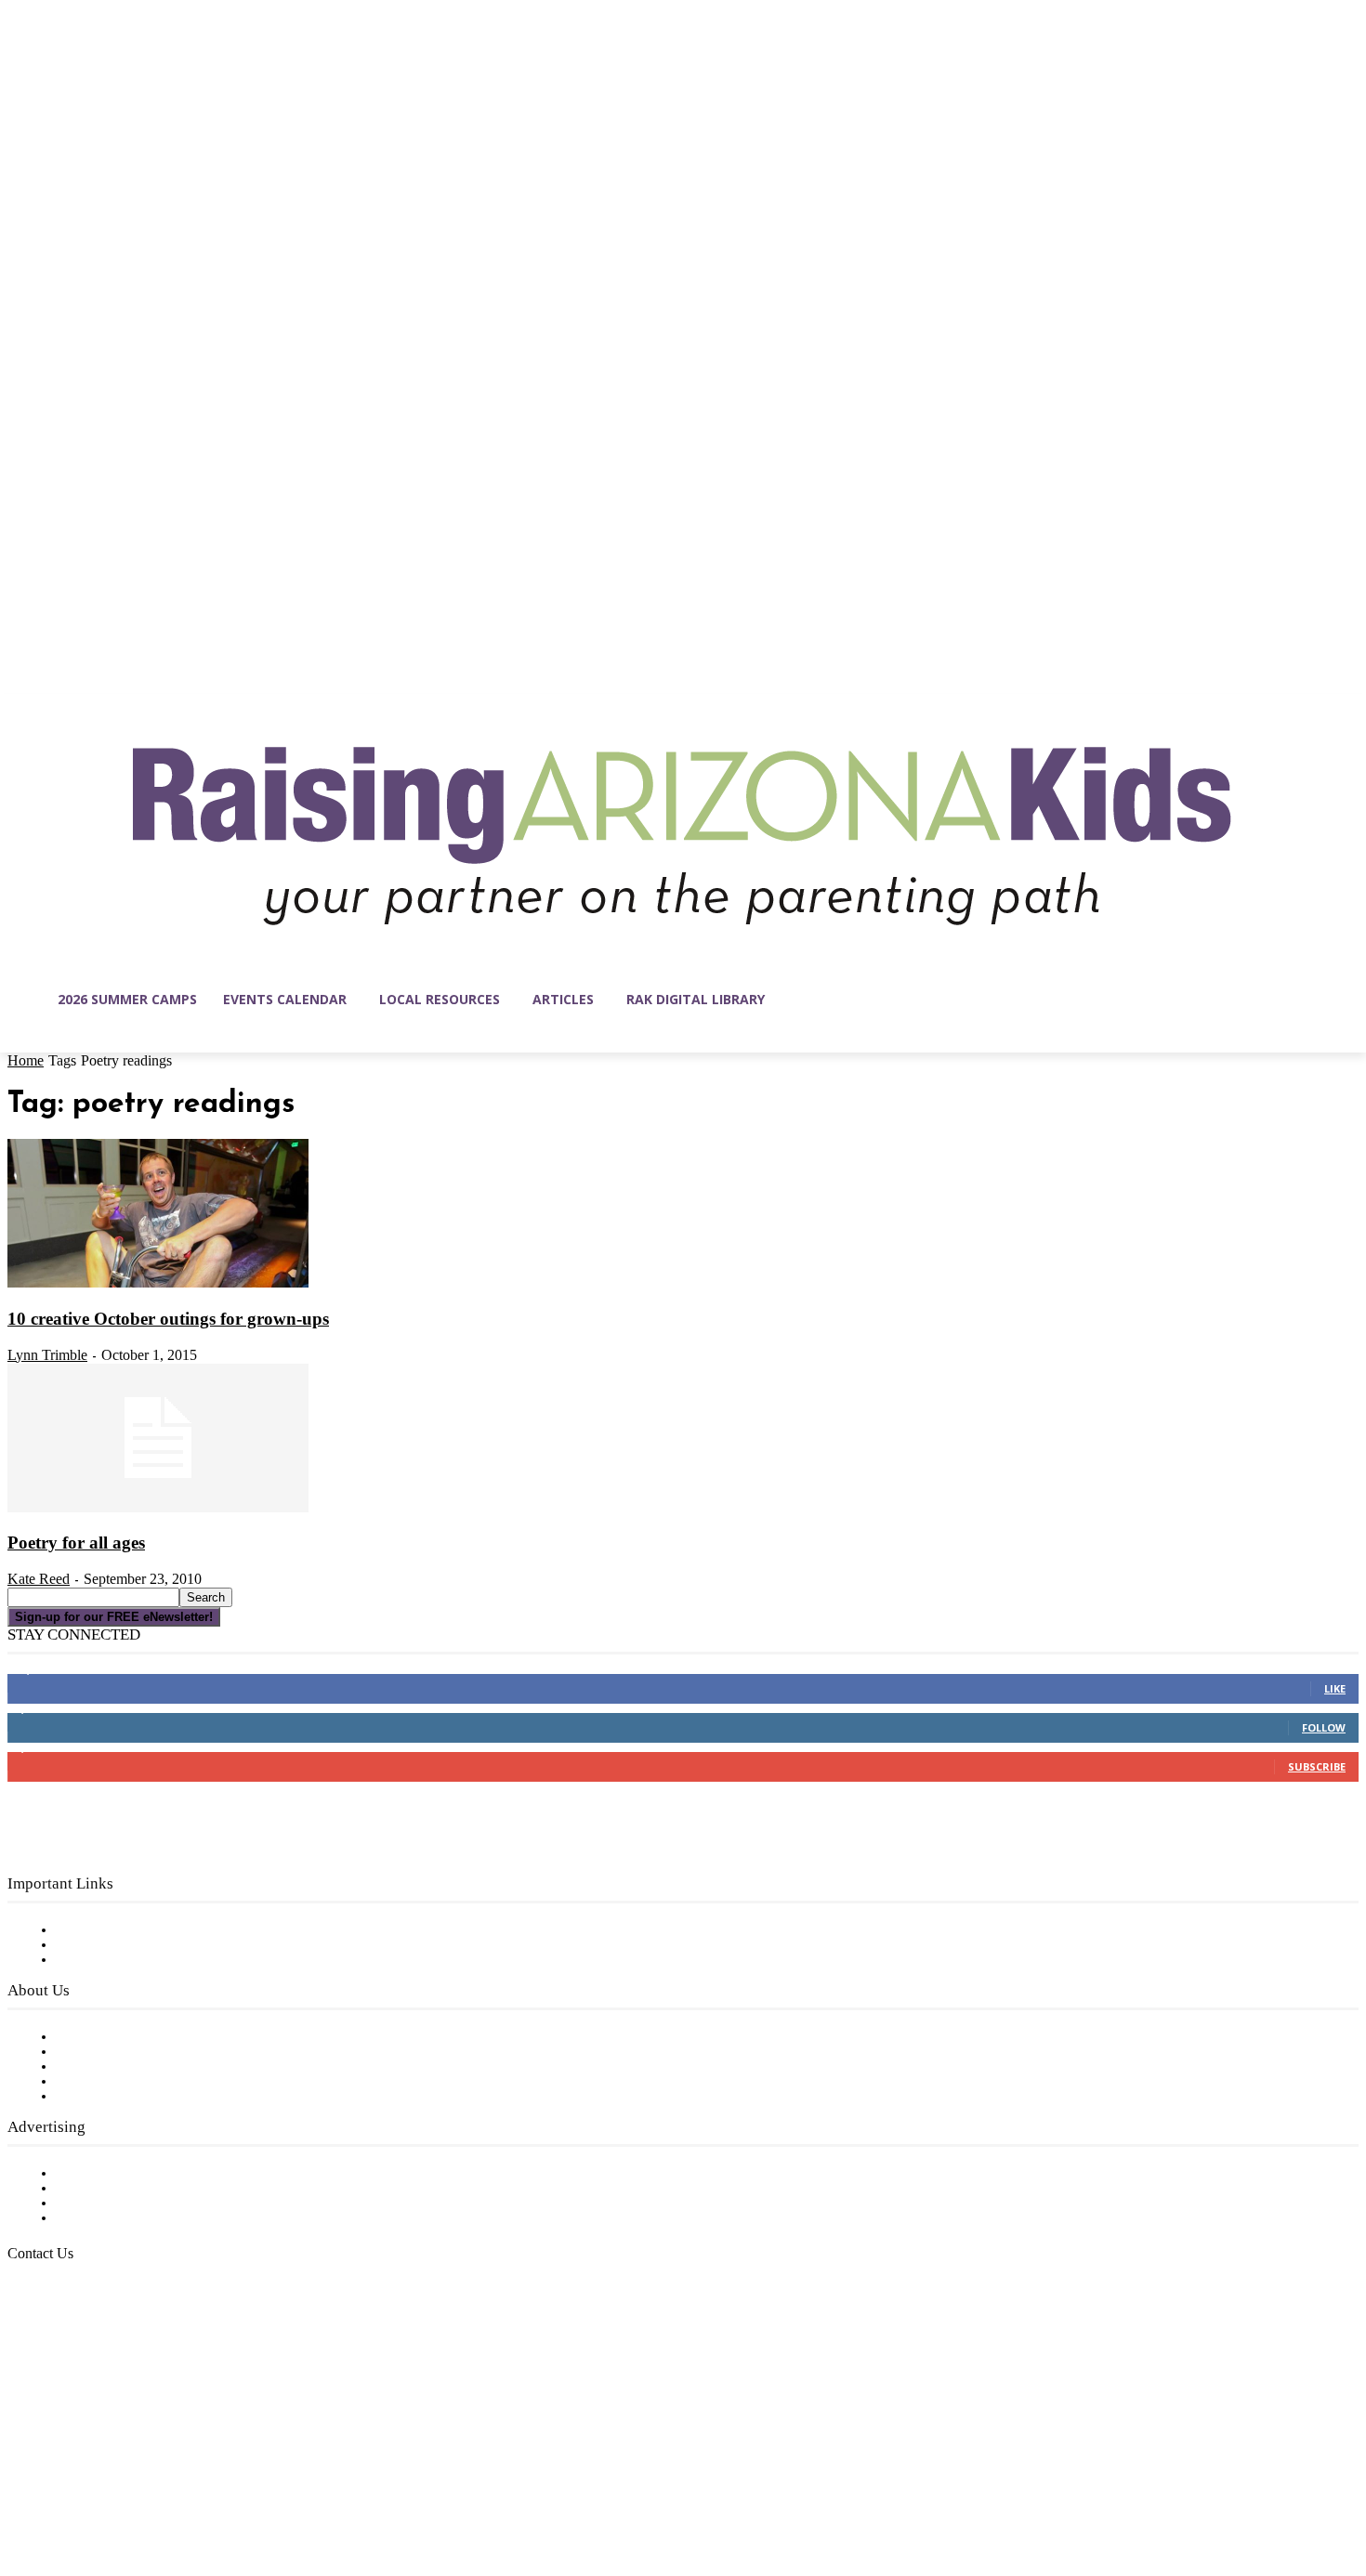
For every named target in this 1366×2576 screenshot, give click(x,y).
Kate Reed (39, 1579)
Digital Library (105, 1945)
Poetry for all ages (76, 1543)
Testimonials (98, 2174)
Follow (1324, 1727)
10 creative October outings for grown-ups (168, 1319)
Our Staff (88, 2037)
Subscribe (1317, 1766)
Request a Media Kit (125, 2189)
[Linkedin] (100, 2488)
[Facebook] (22, 2488)
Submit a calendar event (138, 2097)
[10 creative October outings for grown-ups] (158, 1284)
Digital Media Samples (132, 2203)
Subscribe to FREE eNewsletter (163, 1930)
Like (1335, 1688)
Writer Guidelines (113, 2082)
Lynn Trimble (47, 1355)
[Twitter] (178, 2488)
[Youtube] (217, 2488)
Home (26, 1060)
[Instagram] (61, 2488)
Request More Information (146, 2218)
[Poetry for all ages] (158, 1509)
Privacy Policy (102, 1960)
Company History (116, 2052)
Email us (74, 2349)
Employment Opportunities (149, 2067)
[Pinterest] (139, 2488)
